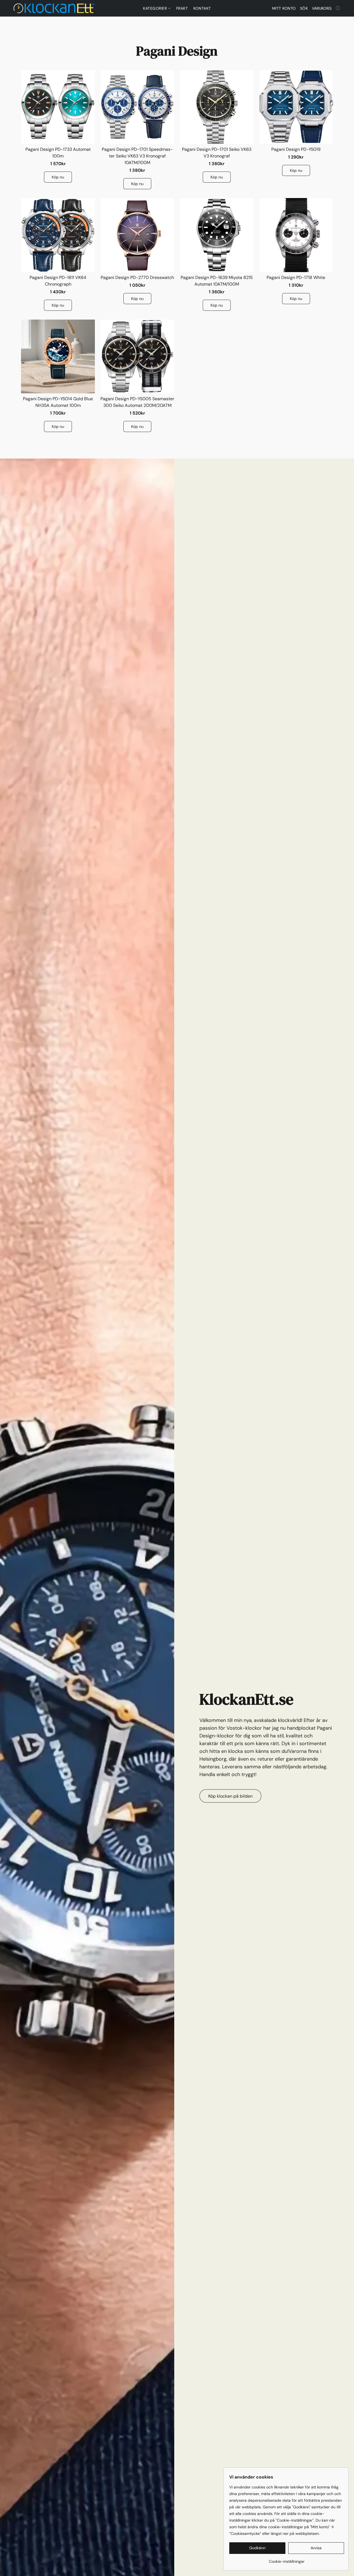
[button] (54, 8)
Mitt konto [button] (284, 8)
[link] (287, 2559)
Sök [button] (304, 8)
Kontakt (202, 8)
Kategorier (156, 8)
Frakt (182, 8)
